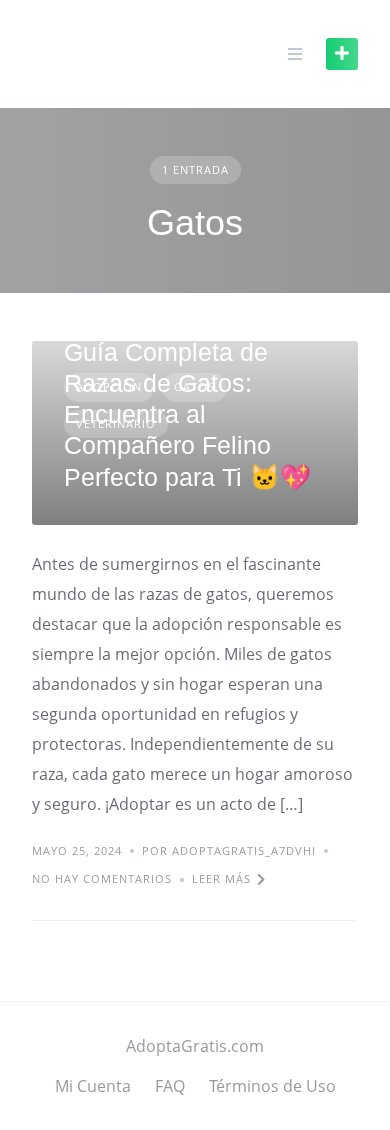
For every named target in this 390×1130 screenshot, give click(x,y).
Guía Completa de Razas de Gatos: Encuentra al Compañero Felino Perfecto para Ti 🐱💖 (187, 414)
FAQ (170, 1086)
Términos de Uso (272, 1086)
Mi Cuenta (93, 1086)
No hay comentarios (102, 878)
